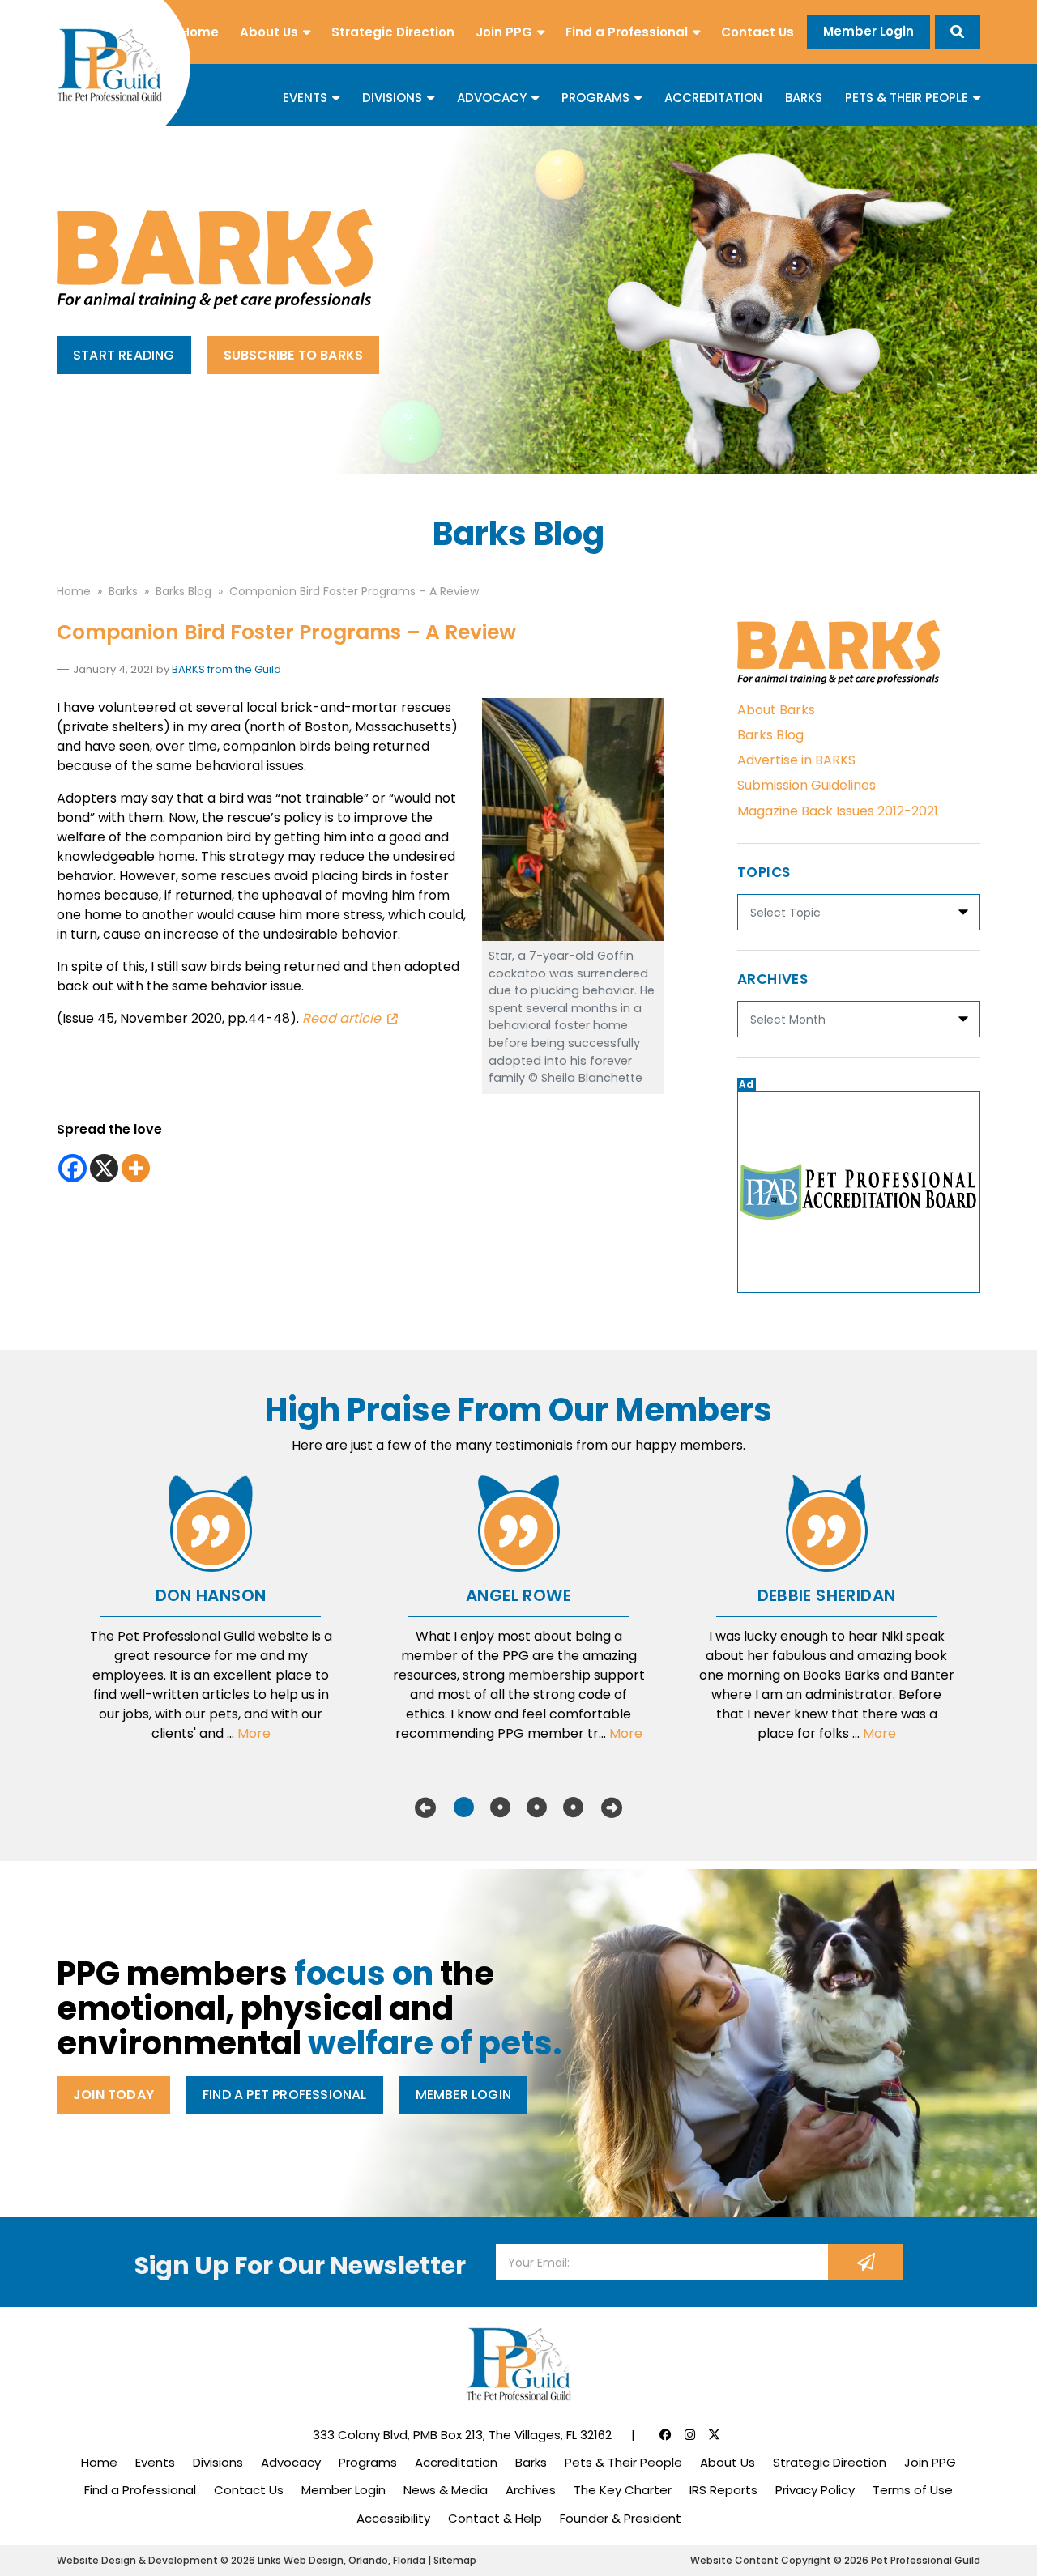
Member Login (868, 31)
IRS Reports (723, 2490)
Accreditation (713, 98)
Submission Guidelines (807, 785)
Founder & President (621, 2518)
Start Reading (124, 355)
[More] (136, 1168)
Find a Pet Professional (285, 2095)
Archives (531, 2490)
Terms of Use (913, 2490)
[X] (104, 1168)
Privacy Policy (815, 2490)
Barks (804, 98)
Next (612, 1807)
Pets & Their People (907, 98)
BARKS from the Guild (226, 669)
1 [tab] (464, 1807)
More (254, 1733)
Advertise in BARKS (796, 760)
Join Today (113, 2095)
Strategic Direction (393, 32)
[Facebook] (73, 1168)
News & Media (446, 2490)
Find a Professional (627, 32)
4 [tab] (573, 1807)
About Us (269, 32)
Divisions (392, 98)
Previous (425, 1807)
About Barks (776, 710)
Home (200, 32)
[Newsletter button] (866, 2262)
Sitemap (455, 2560)
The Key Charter (623, 2490)
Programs (595, 98)
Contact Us (757, 32)
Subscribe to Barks (294, 355)
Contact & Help (495, 2518)
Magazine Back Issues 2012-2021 (838, 811)
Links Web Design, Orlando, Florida (343, 2560)
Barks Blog (770, 735)
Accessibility (393, 2518)
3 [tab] (537, 1807)
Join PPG (504, 32)
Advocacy (492, 98)
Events (305, 98)
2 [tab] (500, 1807)
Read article (341, 1018)
